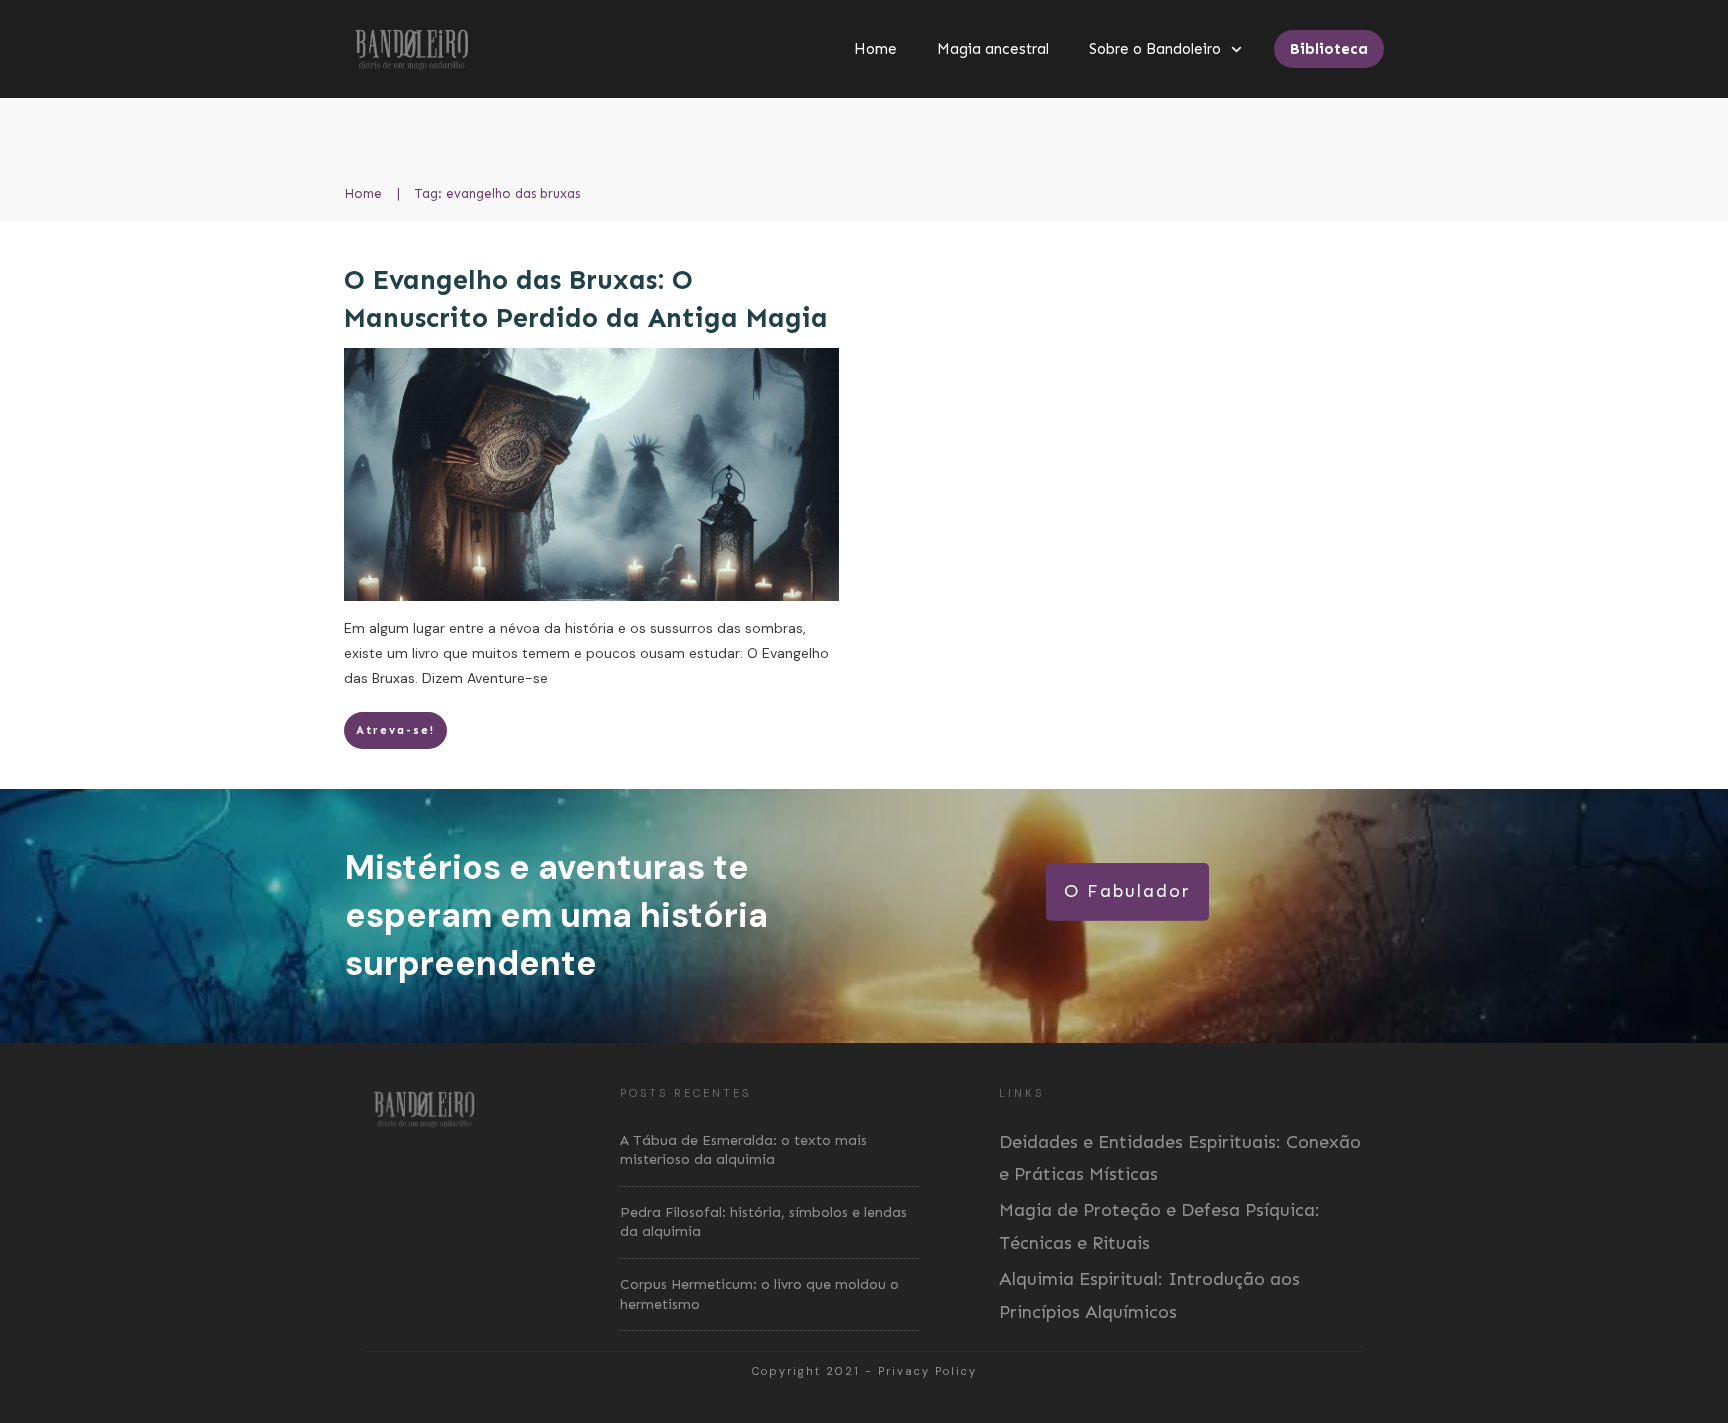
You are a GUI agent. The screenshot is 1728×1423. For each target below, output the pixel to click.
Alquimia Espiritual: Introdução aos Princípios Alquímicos (1149, 1295)
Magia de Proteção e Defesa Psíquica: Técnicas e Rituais (1159, 1226)
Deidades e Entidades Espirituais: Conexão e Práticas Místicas (1180, 1158)
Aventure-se (507, 678)
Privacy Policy (927, 1371)
